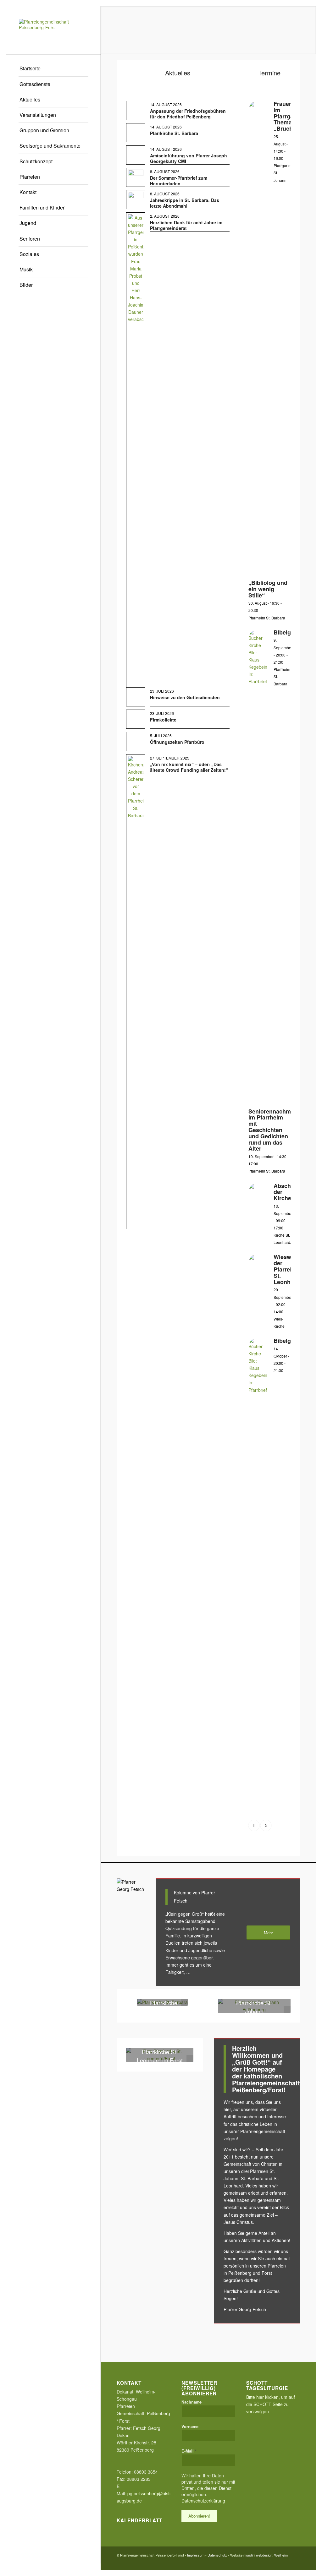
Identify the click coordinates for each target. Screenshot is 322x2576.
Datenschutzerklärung (203, 2501)
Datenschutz (217, 2555)
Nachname (192, 2402)
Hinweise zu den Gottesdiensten (185, 697)
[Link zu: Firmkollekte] (136, 719)
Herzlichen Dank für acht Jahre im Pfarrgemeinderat (186, 225)
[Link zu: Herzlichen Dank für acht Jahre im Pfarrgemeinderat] (136, 450)
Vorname (190, 2426)
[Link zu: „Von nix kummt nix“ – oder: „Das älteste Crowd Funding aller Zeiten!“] (136, 992)
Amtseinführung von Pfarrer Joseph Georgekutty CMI (189, 158)
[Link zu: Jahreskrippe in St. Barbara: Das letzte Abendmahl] (136, 198)
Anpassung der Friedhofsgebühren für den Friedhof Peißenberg (188, 114)
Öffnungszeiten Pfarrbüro (177, 742)
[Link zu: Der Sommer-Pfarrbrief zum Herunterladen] (136, 177)
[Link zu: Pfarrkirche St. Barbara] (136, 133)
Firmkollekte (163, 720)
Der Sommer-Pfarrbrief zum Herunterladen (179, 181)
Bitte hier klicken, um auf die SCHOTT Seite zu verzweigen (271, 2404)
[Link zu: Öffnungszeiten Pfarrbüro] (136, 741)
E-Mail (189, 2451)
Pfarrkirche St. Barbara (174, 133)
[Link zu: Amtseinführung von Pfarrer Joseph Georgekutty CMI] (136, 155)
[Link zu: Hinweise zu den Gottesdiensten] (136, 697)
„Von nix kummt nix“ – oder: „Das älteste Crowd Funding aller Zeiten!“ (189, 767)
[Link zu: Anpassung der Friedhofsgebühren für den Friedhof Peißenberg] (136, 110)
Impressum (196, 2555)
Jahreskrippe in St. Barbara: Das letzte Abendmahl (185, 203)
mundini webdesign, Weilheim (266, 2555)
